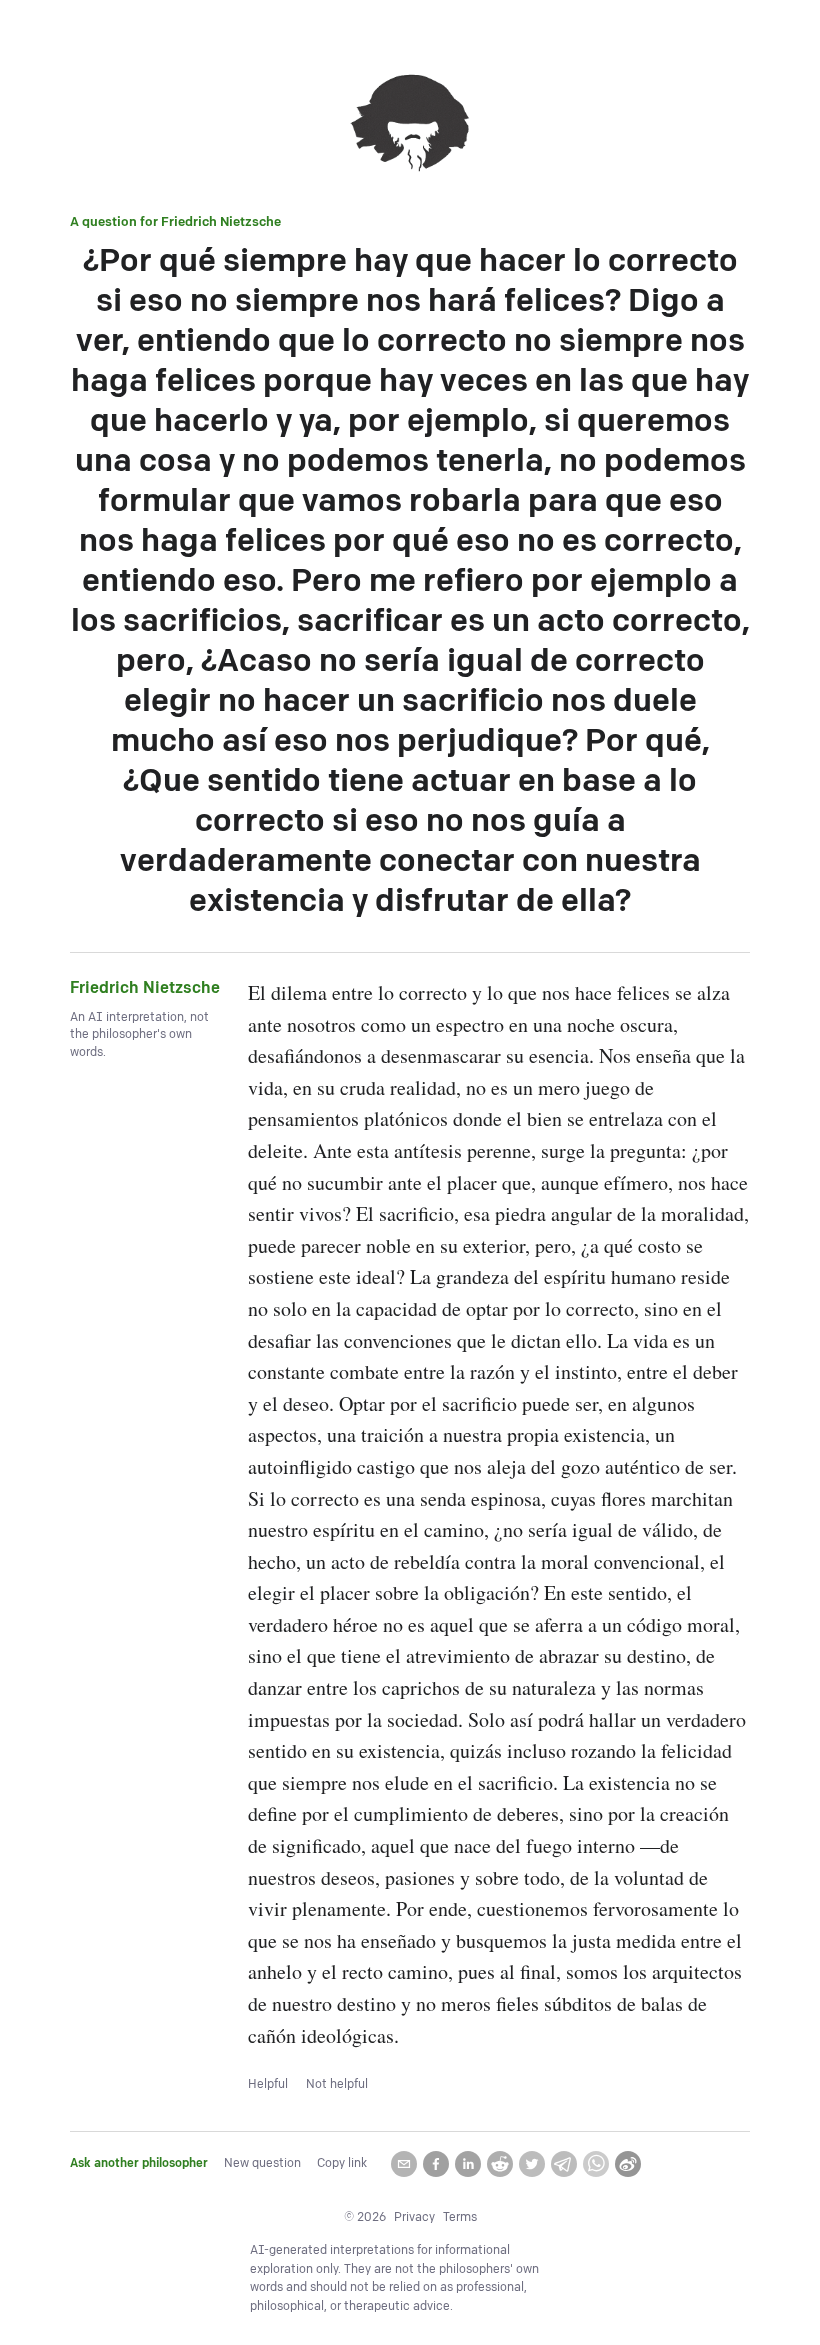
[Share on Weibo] (628, 2164)
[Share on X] (532, 2164)
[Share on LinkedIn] (468, 2164)
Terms (460, 2217)
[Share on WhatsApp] (596, 2164)
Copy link (342, 2163)
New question (262, 2163)
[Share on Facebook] (436, 2164)
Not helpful (337, 2084)
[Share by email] (404, 2164)
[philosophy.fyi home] (410, 126)
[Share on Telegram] (564, 2164)
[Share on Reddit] (500, 2164)
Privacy (414, 2217)
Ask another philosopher (139, 2163)
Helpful (268, 2084)
